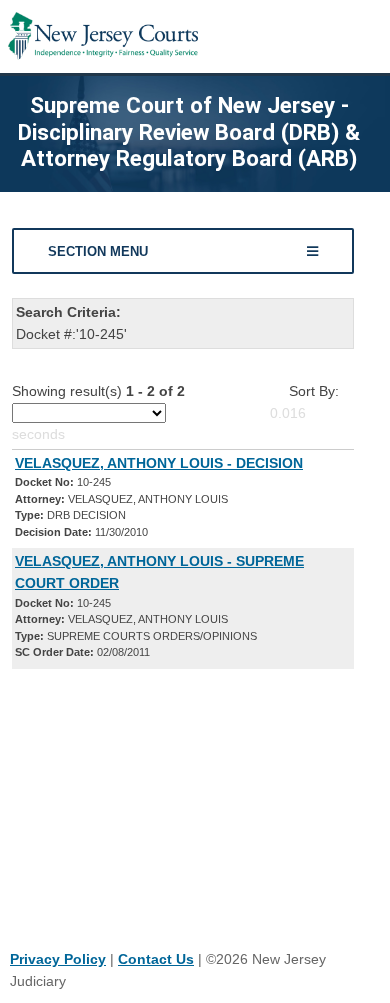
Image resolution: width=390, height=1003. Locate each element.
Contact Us (156, 959)
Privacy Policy (58, 959)
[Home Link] (103, 36)
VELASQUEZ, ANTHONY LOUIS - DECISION (159, 463)
